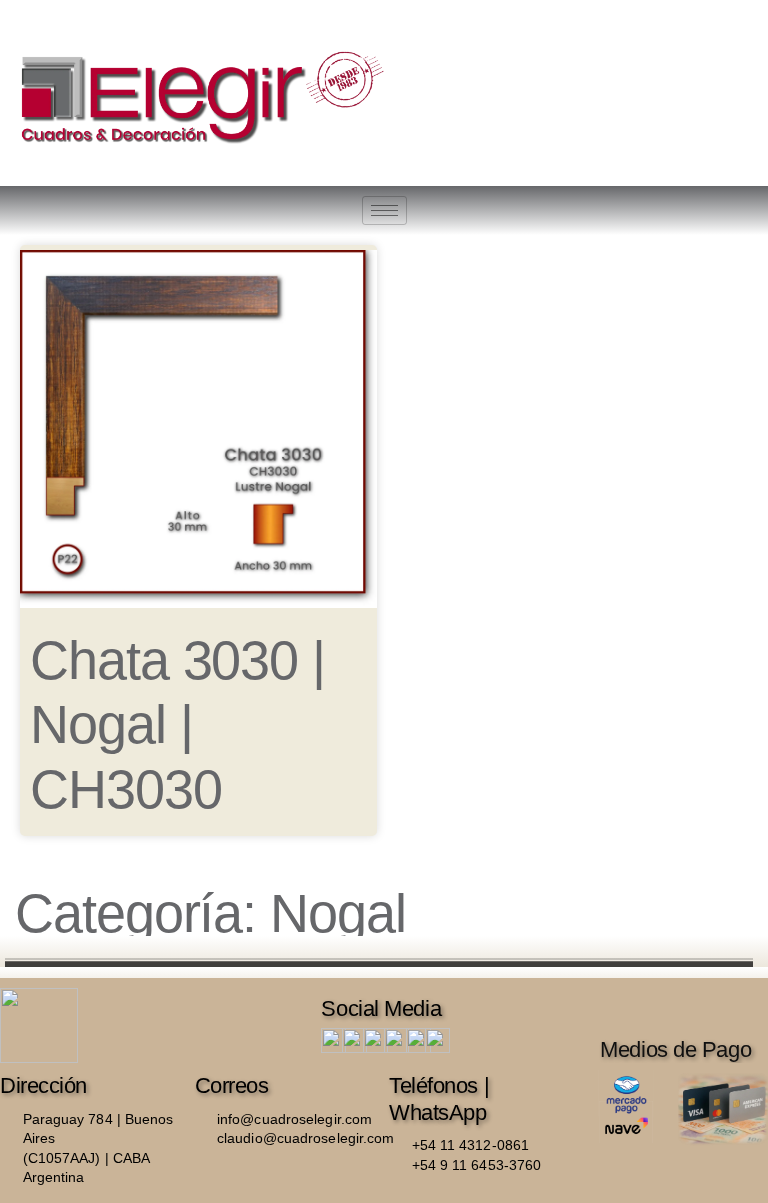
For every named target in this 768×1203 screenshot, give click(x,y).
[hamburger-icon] (384, 210)
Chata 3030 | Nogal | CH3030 (177, 724)
